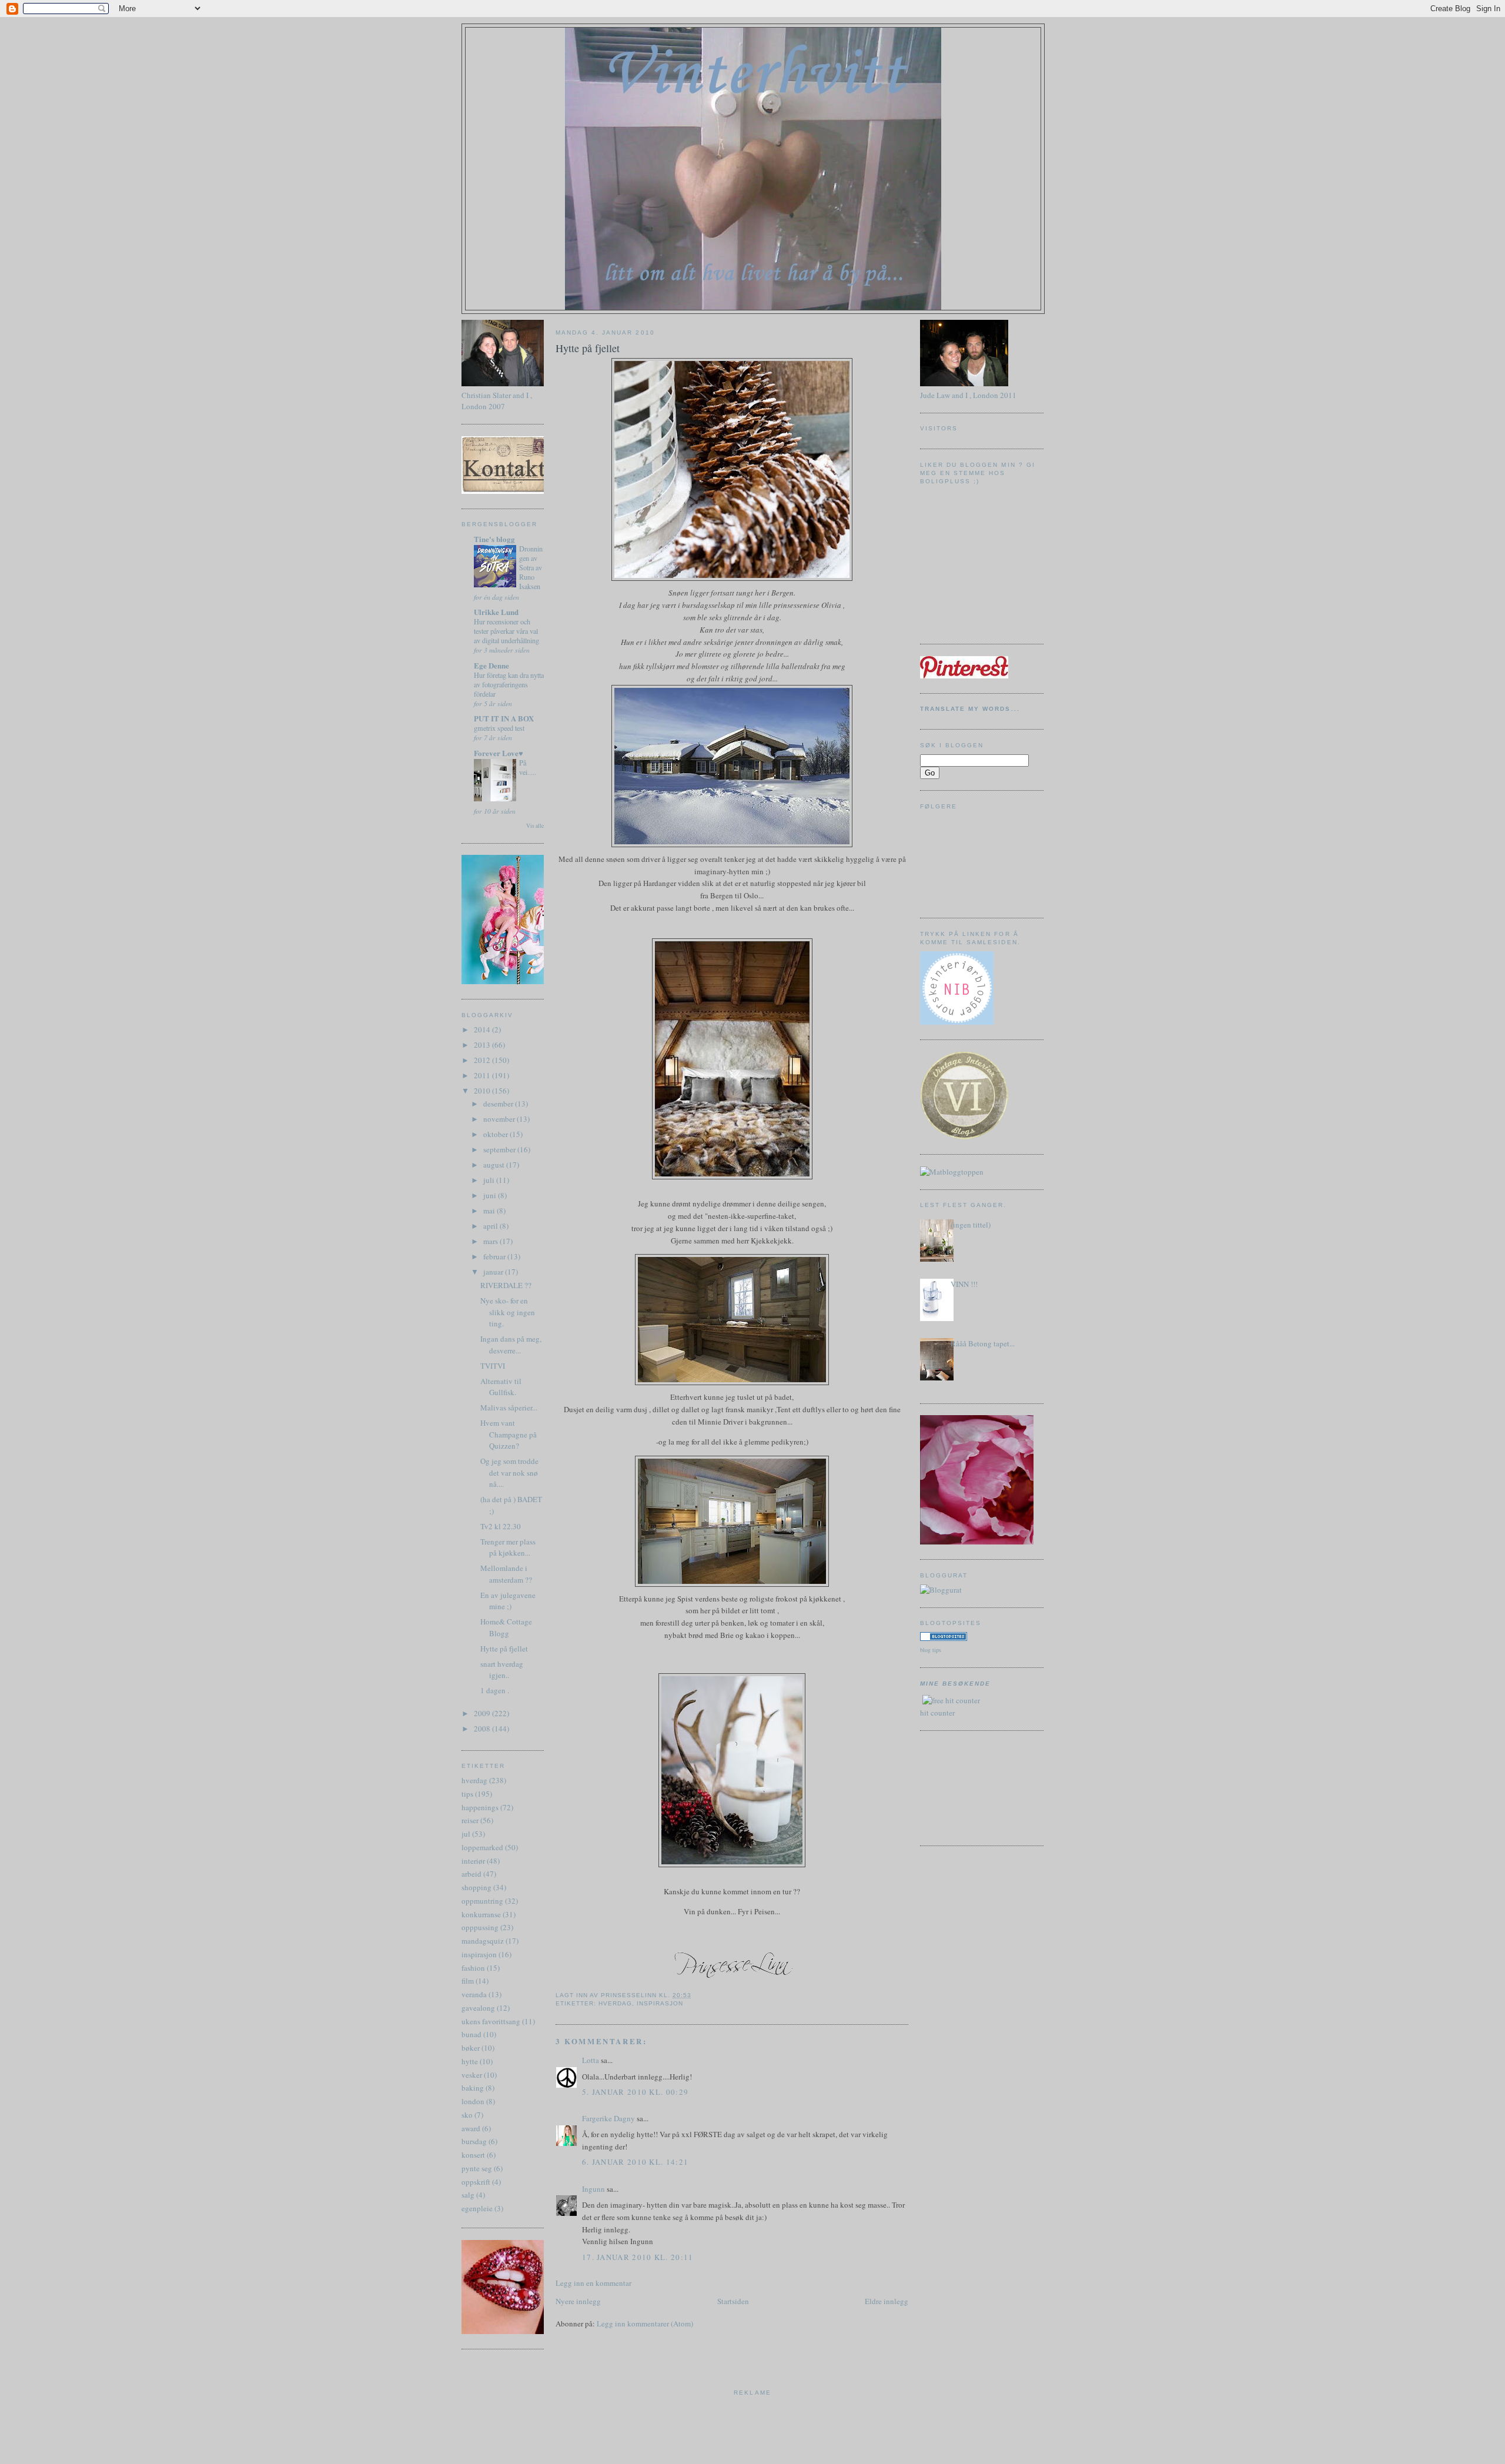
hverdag (474, 1780)
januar (494, 1272)
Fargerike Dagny (608, 2118)
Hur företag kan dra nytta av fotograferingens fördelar (509, 684)
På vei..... (528, 767)
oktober (496, 1134)
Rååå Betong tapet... (983, 1343)
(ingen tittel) (971, 1225)
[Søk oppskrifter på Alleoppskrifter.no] (952, 1172)
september (500, 1149)
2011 (483, 1075)
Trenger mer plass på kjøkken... (508, 1547)
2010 (483, 1091)
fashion (473, 1968)
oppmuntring (482, 1901)
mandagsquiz (483, 1941)
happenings (480, 1807)
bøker (471, 2048)
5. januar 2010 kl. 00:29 (635, 2092)
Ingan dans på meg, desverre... (511, 1345)
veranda (474, 1994)
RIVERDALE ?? (506, 1285)
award (471, 2128)
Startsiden (733, 2301)
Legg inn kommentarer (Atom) (645, 2323)
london (473, 2101)
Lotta (591, 2060)
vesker (472, 2075)
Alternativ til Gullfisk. (501, 1387)
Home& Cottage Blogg (506, 1627)
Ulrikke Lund (496, 612)
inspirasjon (479, 1954)
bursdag (474, 2141)
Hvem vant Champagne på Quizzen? (509, 1434)
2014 (483, 1029)
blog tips (931, 1650)
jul (466, 1834)
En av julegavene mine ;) (508, 1601)
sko (467, 2115)
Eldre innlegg (887, 2301)
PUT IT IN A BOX (504, 718)
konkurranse (481, 1914)
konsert (473, 2155)
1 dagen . (495, 1690)
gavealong (478, 2008)
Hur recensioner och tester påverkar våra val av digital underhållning (506, 631)
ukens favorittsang (491, 2021)
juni (491, 1195)
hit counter (937, 1713)
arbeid (471, 1874)
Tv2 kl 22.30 (501, 1526)
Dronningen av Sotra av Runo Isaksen (531, 567)
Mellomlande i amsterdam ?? (506, 1574)
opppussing (480, 1927)
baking (473, 2088)
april (491, 1226)
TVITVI (493, 1366)
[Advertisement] (973, 1787)
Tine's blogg (494, 539)
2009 (483, 1713)
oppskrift (476, 2182)
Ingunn (593, 2189)
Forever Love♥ (499, 753)
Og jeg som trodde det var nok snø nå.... (509, 1472)
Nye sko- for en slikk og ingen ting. (508, 1312)
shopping (476, 1887)
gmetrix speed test (499, 728)
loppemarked (482, 1847)
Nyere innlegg (578, 2301)
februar (495, 1256)
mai (490, 1211)
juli (490, 1180)
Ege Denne (491, 665)
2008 (483, 1729)
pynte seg (477, 2168)
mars (491, 1241)
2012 (483, 1060)
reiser (470, 1820)
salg (468, 2195)
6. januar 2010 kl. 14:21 (635, 2162)
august (495, 1165)
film (468, 1981)
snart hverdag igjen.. (502, 1670)
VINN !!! (964, 1284)
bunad (471, 2034)
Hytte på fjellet (504, 1649)
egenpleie (477, 2208)
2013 (483, 1045)
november (500, 1119)
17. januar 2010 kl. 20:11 (638, 2257)
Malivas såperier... (509, 1407)
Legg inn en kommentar (593, 2283)
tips (467, 1794)
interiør (473, 1861)
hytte (470, 2061)
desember (499, 1104)
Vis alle (535, 826)
